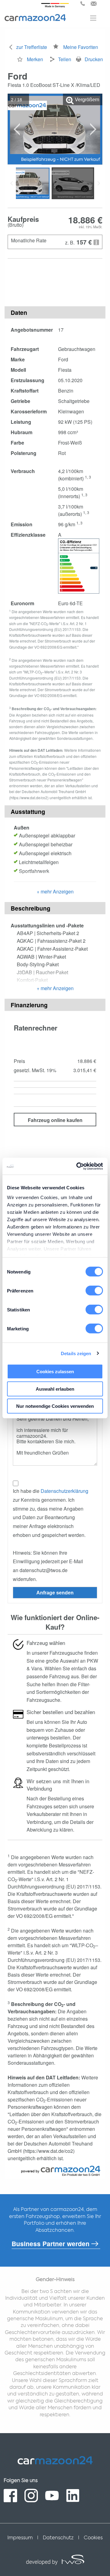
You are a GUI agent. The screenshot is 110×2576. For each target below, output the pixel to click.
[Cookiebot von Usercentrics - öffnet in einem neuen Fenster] (78, 1166)
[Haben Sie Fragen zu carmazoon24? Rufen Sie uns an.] (83, 4)
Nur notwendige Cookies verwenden (55, 1406)
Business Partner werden (51, 2244)
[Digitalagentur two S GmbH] (55, 2562)
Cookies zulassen (55, 1372)
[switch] (94, 1291)
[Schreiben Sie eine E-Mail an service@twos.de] (94, 4)
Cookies (93, 2538)
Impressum (20, 2538)
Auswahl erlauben (55, 1389)
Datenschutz (58, 2538)
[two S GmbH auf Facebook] (10, 2496)
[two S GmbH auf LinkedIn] (73, 2496)
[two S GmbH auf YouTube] (52, 2496)
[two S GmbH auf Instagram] (31, 2496)
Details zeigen (76, 1353)
